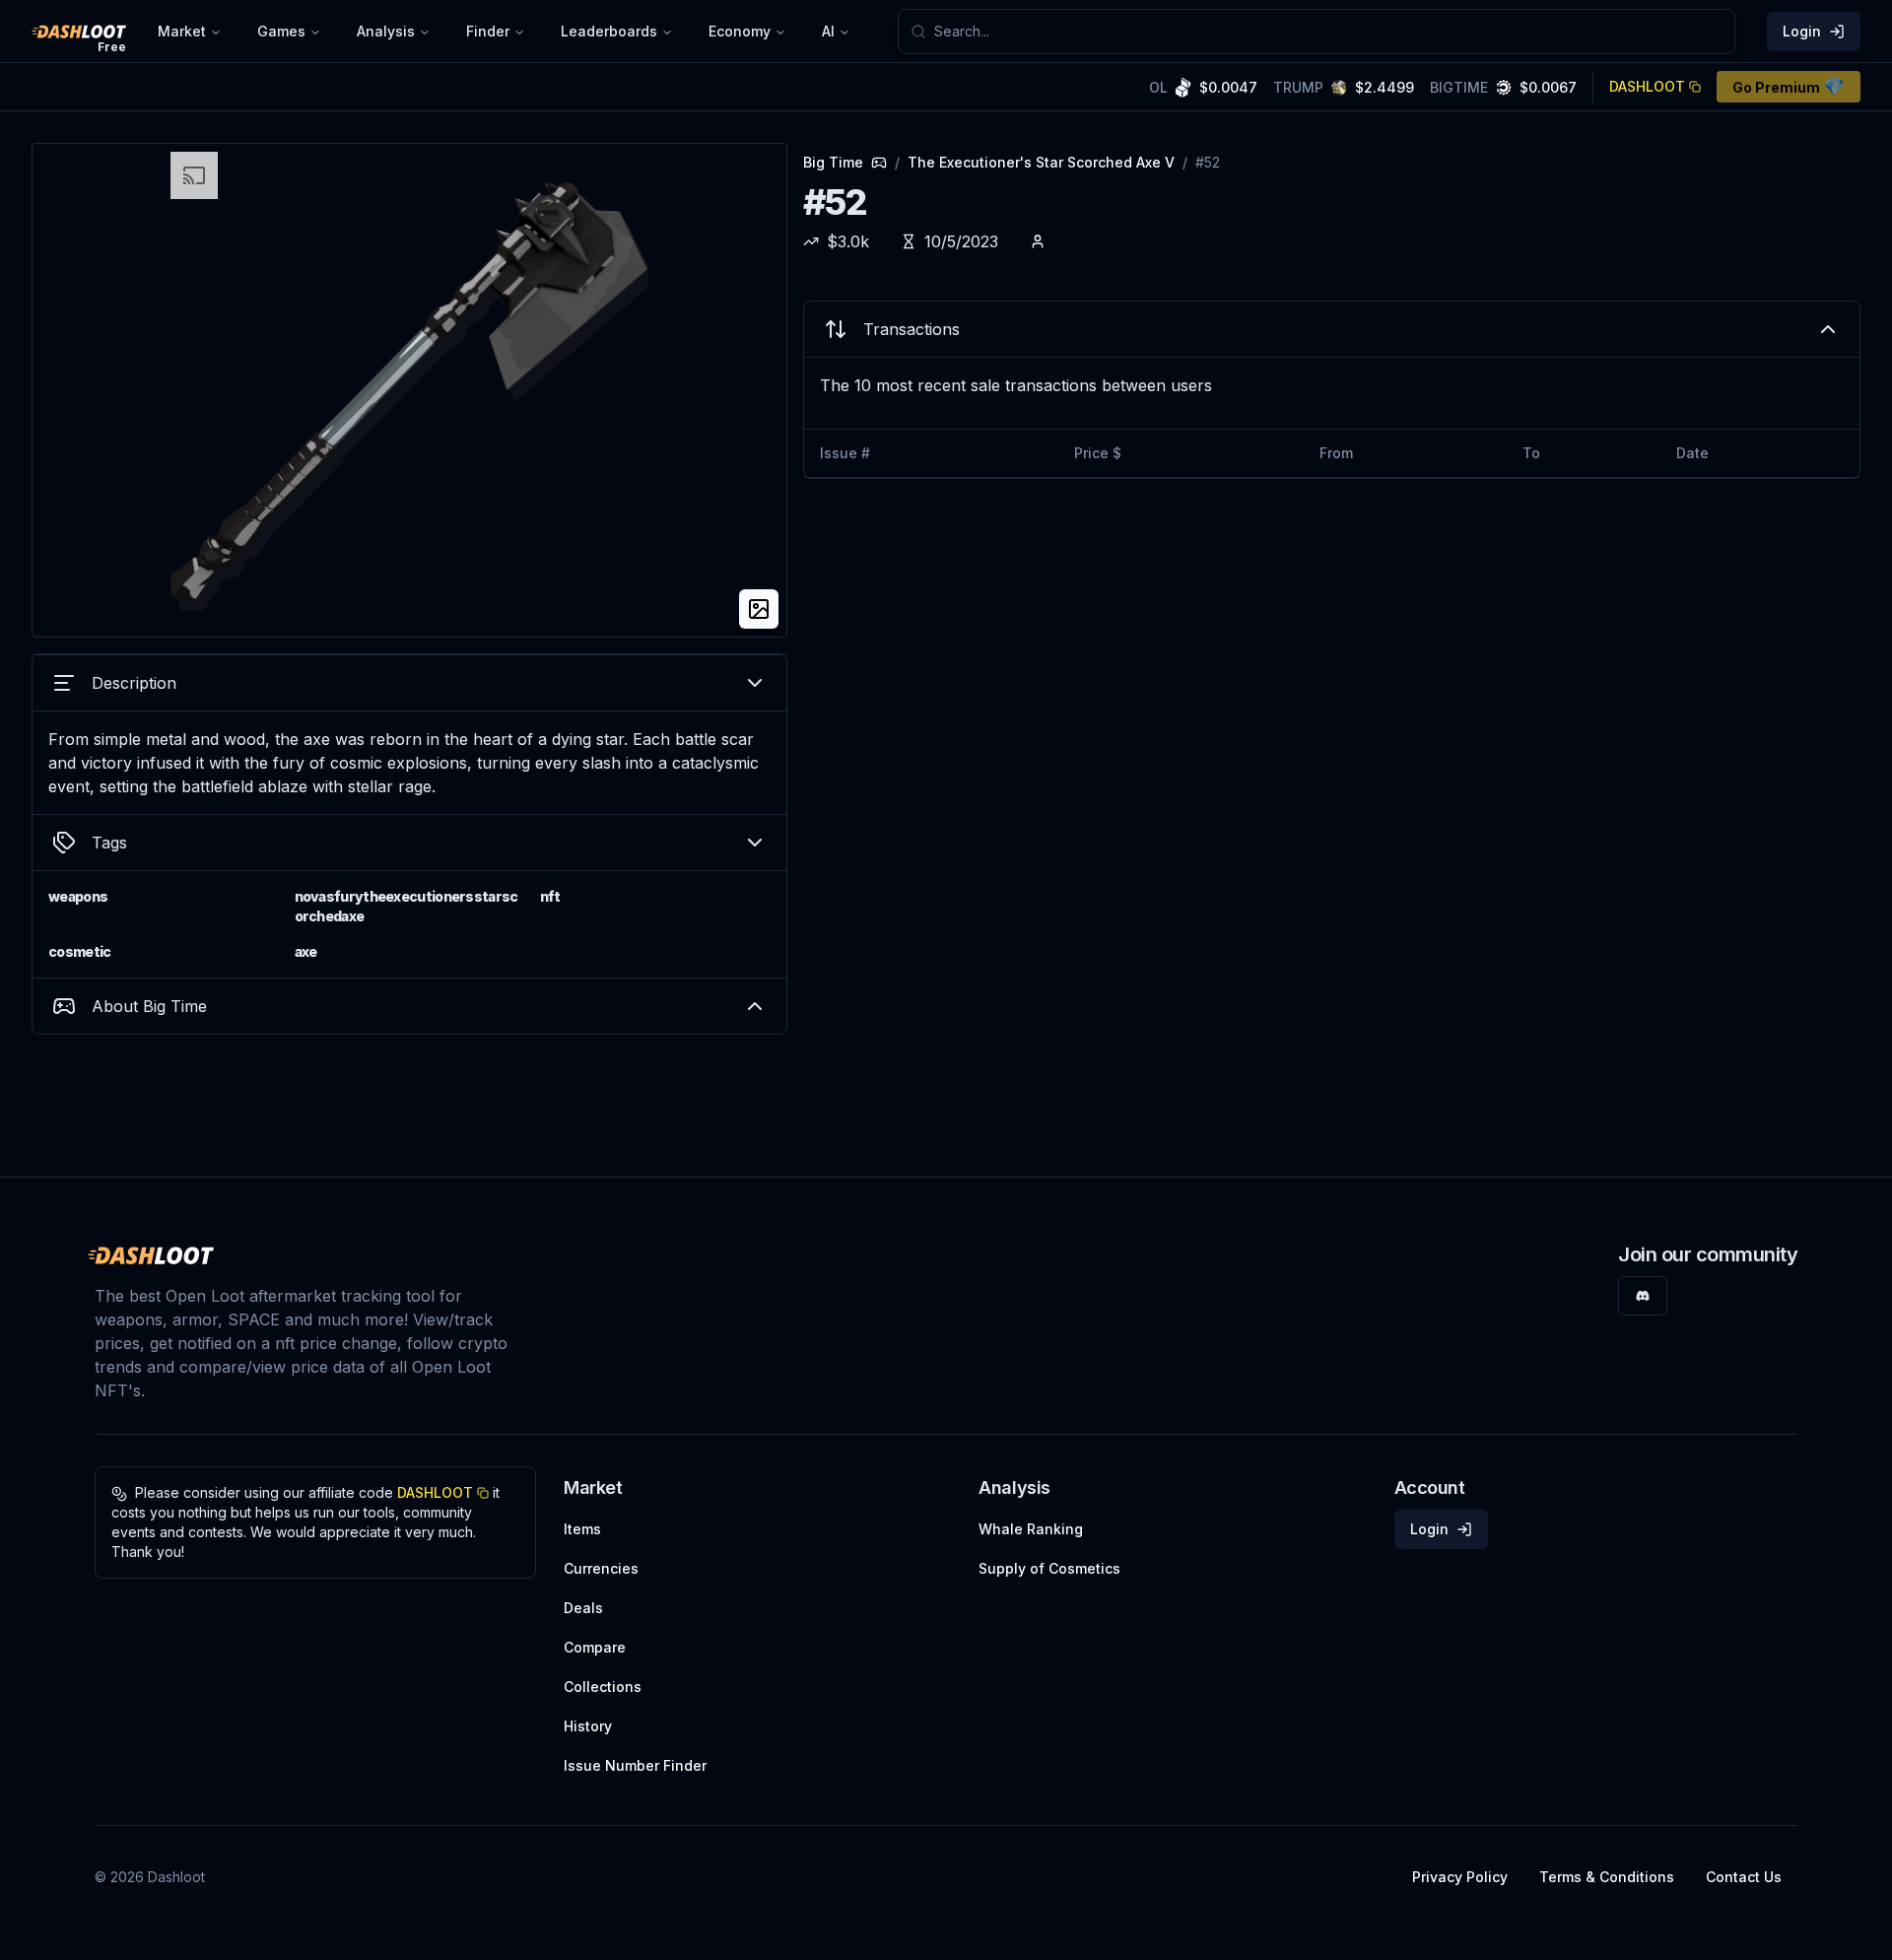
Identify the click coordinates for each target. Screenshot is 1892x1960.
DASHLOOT (1647, 86)
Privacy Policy (1460, 1877)
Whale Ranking (1031, 1529)
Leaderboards (609, 31)
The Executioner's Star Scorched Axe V (1041, 162)
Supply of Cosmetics (1049, 1568)
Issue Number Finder (635, 1765)
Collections (603, 1687)
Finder (488, 31)
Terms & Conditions (1607, 1877)
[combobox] (1328, 32)
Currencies (601, 1568)
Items (582, 1529)
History (588, 1726)
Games (281, 31)
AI (828, 31)
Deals (583, 1608)
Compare (595, 1647)
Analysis (386, 31)
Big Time (833, 162)
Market (182, 31)
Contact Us (1744, 1877)
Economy (740, 31)
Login (1802, 31)
